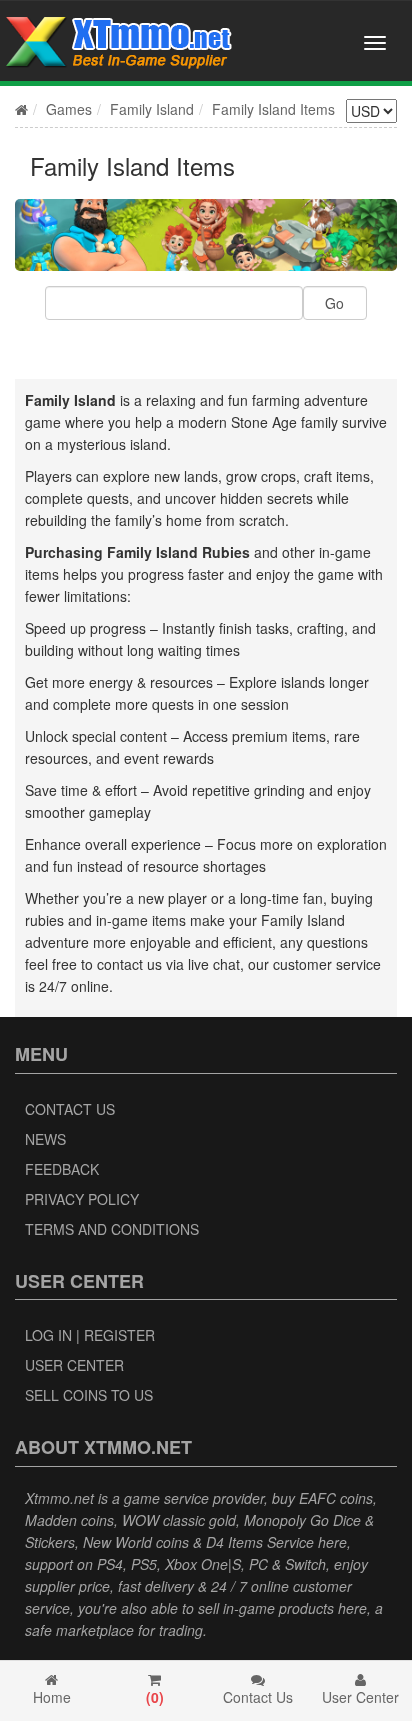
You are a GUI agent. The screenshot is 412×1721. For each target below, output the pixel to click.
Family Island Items (273, 109)
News (45, 1139)
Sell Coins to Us (89, 1395)
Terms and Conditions (112, 1229)
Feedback (62, 1169)
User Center (74, 1365)
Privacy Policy (82, 1199)
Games (69, 109)
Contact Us (70, 1109)
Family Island (152, 109)
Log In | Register (90, 1335)
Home (52, 1697)
